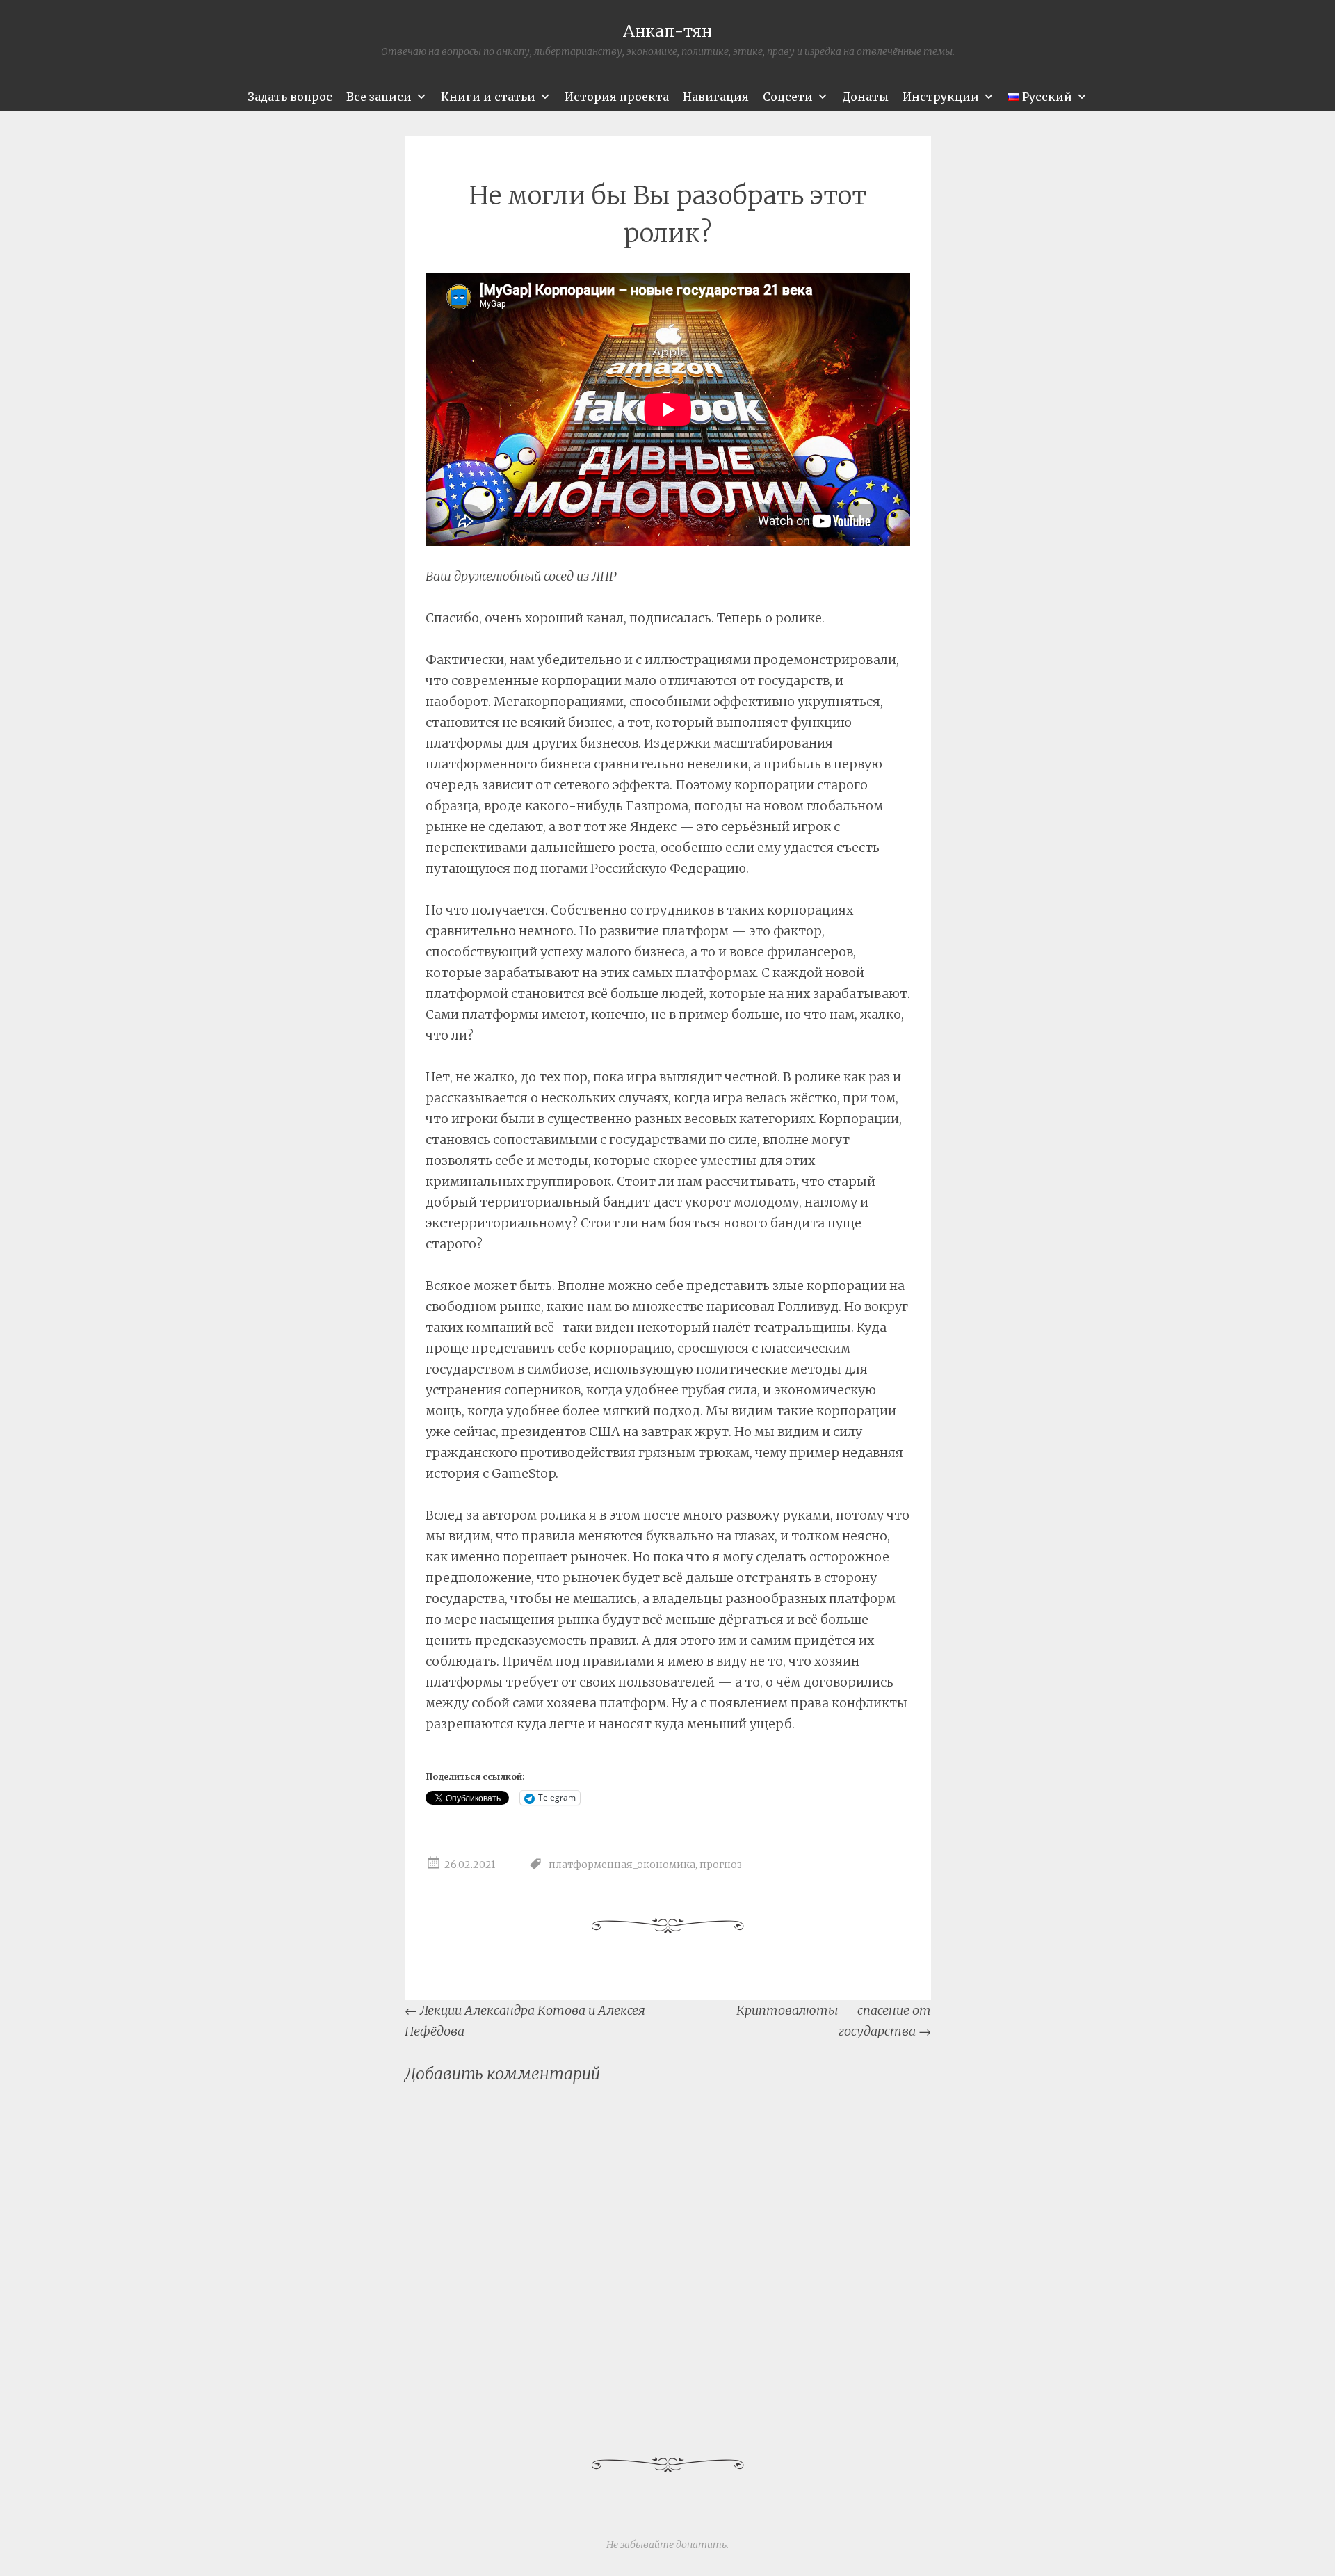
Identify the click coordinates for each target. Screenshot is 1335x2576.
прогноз (721, 1865)
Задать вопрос (290, 97)
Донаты (865, 97)
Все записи (379, 97)
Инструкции (941, 97)
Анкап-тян (667, 31)
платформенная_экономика (622, 1865)
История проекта (617, 97)
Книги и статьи (488, 97)
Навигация (716, 97)
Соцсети (788, 97)
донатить (701, 2545)
